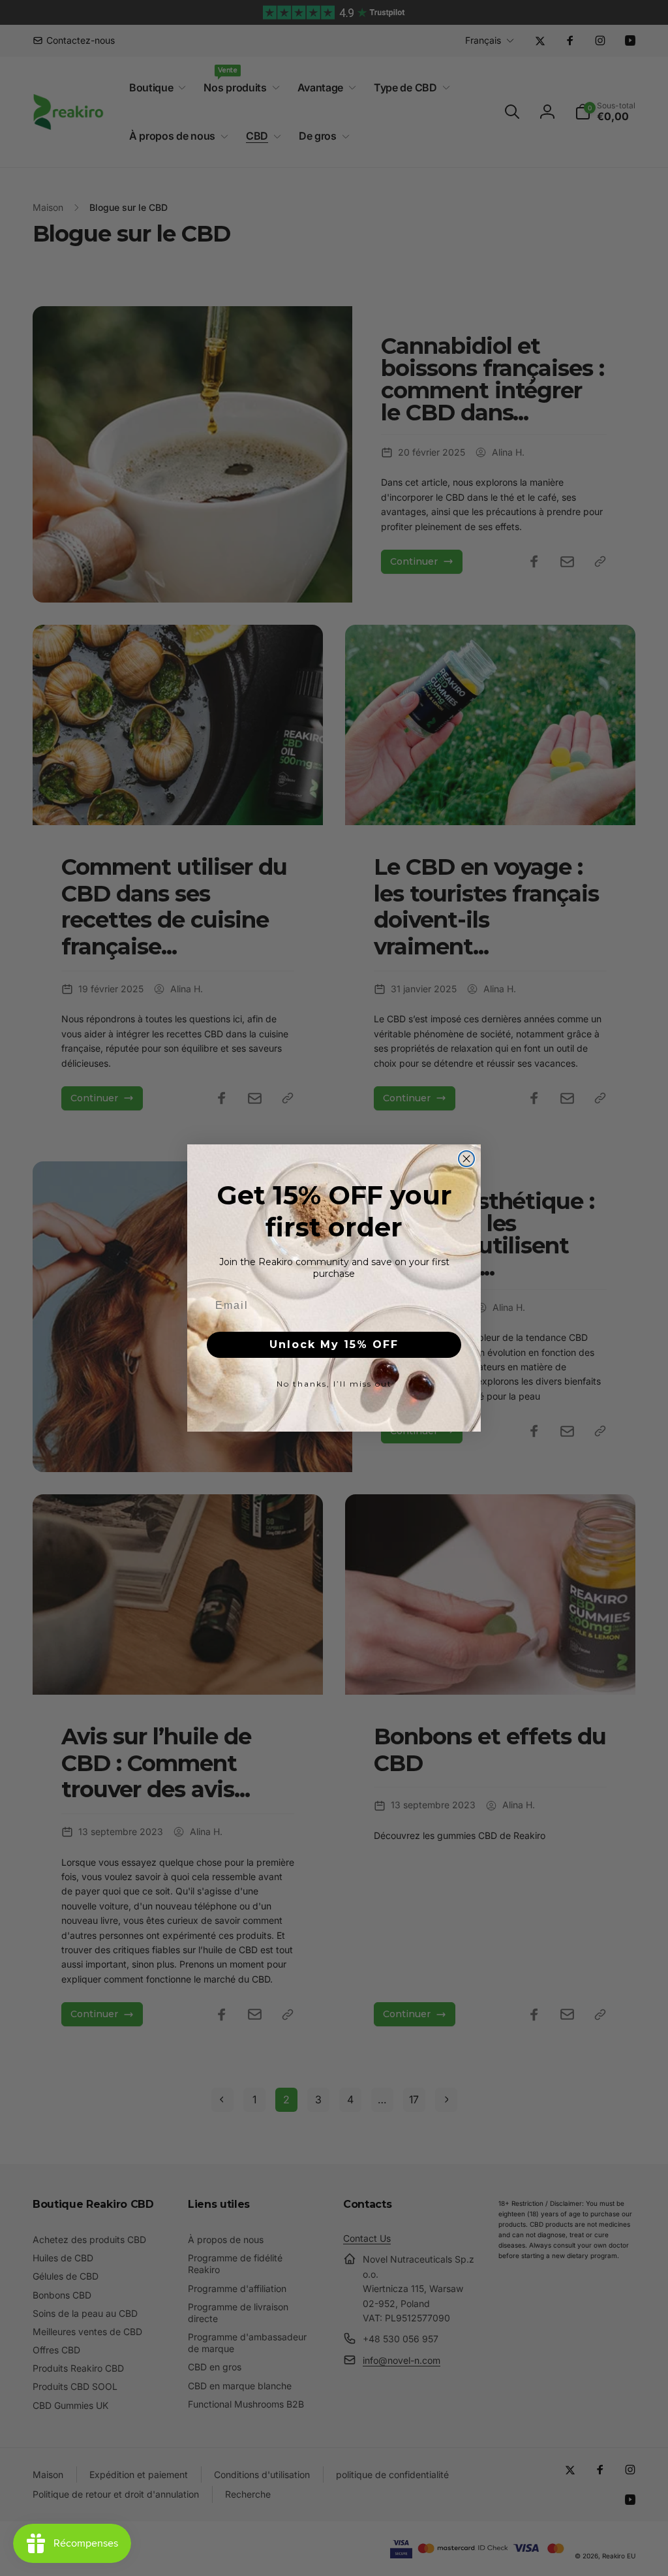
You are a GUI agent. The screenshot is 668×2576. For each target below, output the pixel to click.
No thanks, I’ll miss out (334, 1384)
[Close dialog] (466, 1159)
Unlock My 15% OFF (334, 1344)
